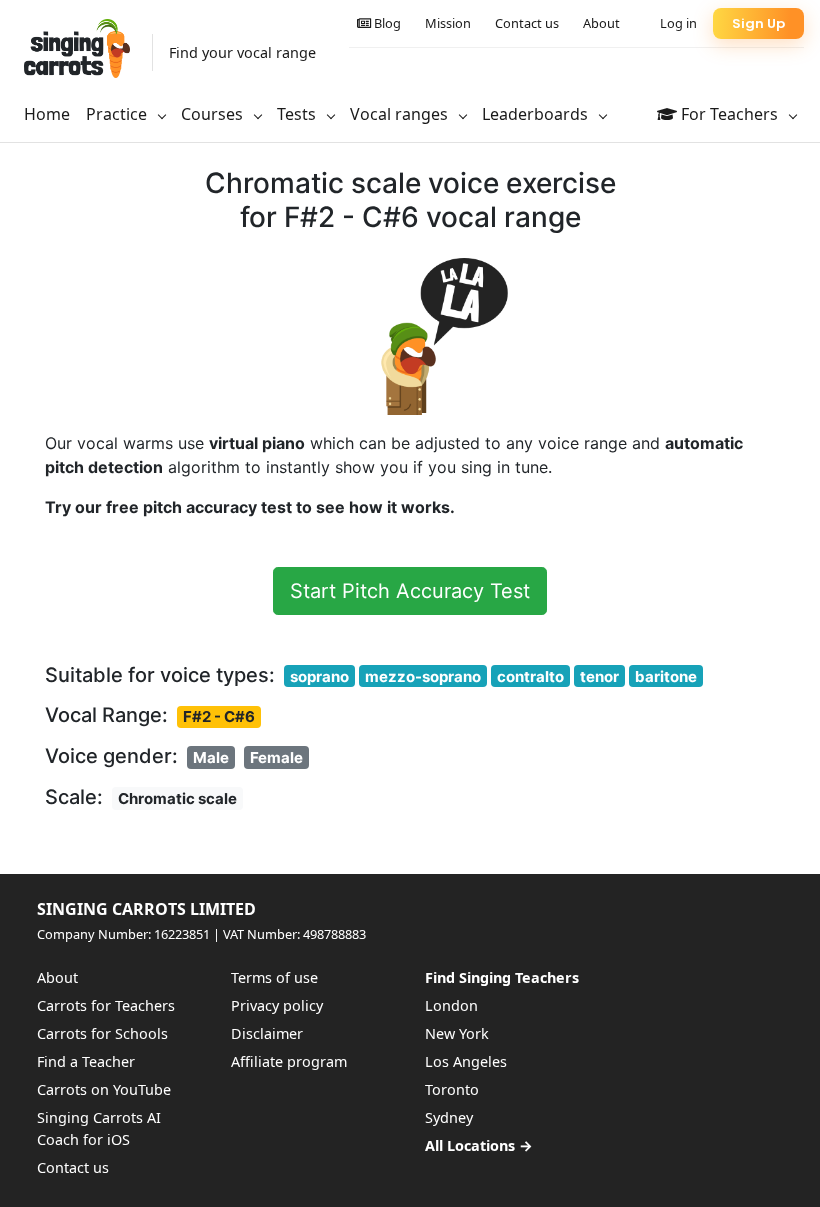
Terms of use (274, 977)
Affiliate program (289, 1061)
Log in (678, 23)
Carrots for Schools (102, 1033)
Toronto (452, 1089)
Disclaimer (267, 1033)
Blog (386, 23)
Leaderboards (537, 114)
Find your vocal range (242, 52)
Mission (448, 23)
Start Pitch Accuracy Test (410, 591)
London (451, 1005)
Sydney (449, 1117)
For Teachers (729, 114)
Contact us (527, 23)
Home (47, 114)
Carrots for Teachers (106, 1005)
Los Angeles (466, 1061)
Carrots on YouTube (104, 1089)
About (601, 23)
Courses (214, 114)
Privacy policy (277, 1005)
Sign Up (758, 23)
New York (457, 1033)
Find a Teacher (86, 1061)
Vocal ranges (401, 114)
